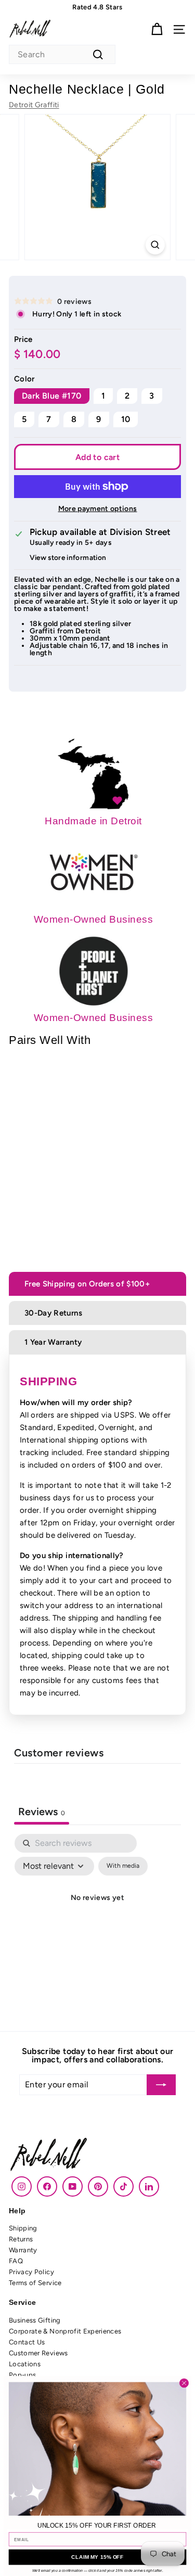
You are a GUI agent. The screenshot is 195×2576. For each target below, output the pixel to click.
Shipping (23, 2228)
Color (24, 379)
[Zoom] (155, 245)
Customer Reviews (38, 2353)
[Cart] (157, 29)
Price (23, 340)
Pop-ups (22, 2375)
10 (126, 419)
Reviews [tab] (42, 1812)
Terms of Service (35, 2283)
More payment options (98, 509)
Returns (21, 2239)
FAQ (16, 2261)
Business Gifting (35, 2320)
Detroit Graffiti (34, 105)
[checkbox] (123, 1866)
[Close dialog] (184, 2383)
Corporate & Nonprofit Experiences (65, 2331)
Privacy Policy (31, 2272)
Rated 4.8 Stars (97, 7)
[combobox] (62, 54)
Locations (25, 2364)
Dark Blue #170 (52, 396)
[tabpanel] (97, 1922)
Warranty (23, 2250)
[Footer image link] (97, 2156)
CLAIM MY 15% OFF (97, 2557)
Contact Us (27, 2342)
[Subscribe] (161, 2085)
